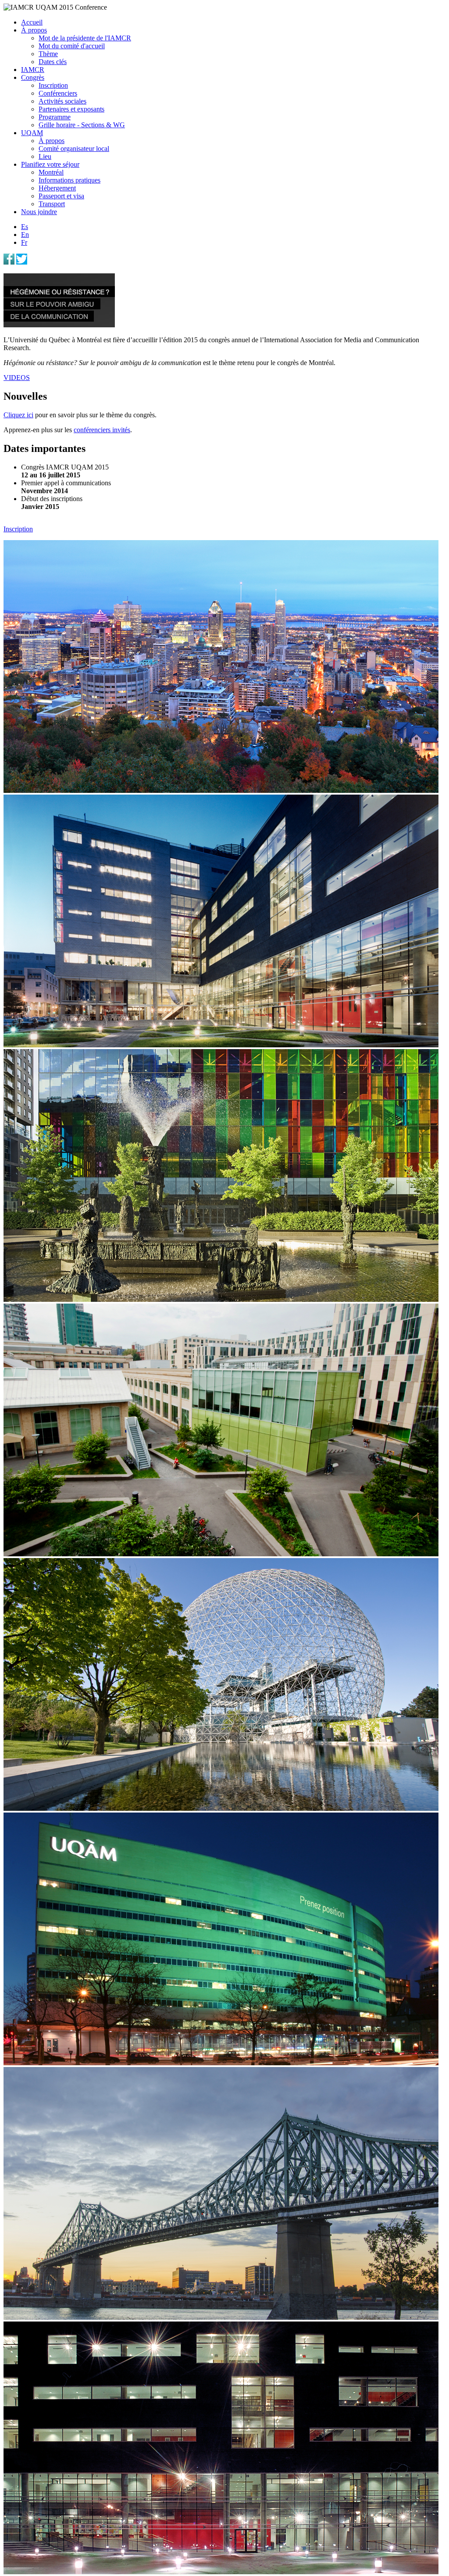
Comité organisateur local (74, 149)
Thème (48, 54)
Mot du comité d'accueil (72, 46)
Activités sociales (62, 101)
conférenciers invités (102, 430)
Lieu (45, 156)
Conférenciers (58, 93)
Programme (55, 117)
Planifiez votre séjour (50, 164)
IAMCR (33, 70)
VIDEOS (17, 378)
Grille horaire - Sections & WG (82, 125)
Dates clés (53, 62)
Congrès (33, 77)
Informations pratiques (69, 180)
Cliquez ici (18, 415)
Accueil (32, 22)
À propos (34, 30)
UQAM (32, 133)
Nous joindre (39, 212)
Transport (52, 204)
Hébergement (57, 188)
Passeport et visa (61, 196)
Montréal (51, 172)
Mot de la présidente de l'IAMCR (85, 38)
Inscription (53, 85)
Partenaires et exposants (71, 109)
